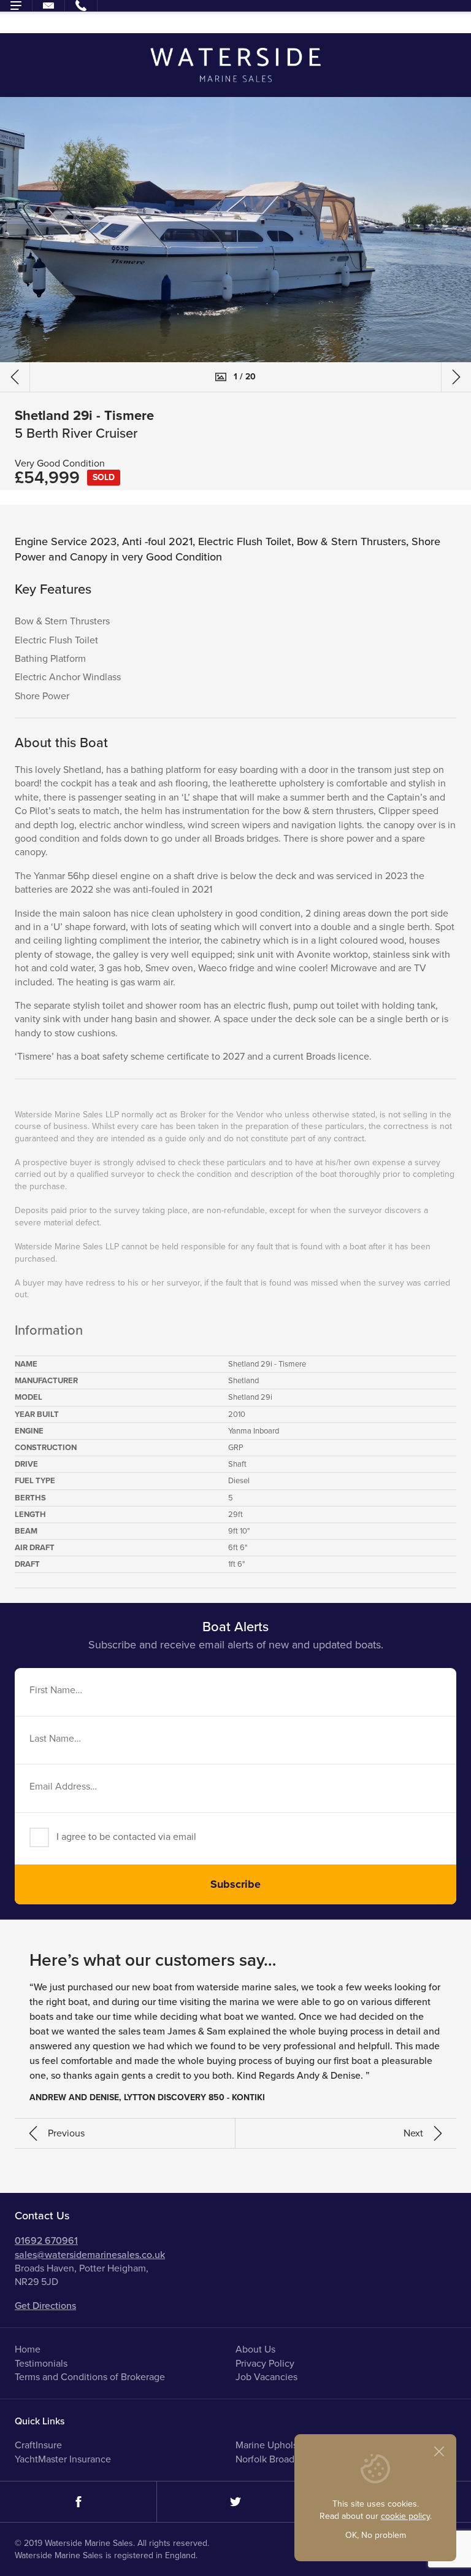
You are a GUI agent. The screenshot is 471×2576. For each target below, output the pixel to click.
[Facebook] (78, 2502)
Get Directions (45, 2306)
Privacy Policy (265, 2364)
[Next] (456, 377)
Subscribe (235, 1884)
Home (28, 2349)
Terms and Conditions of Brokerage (90, 2377)
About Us (255, 2349)
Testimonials (41, 2364)
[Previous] (15, 377)
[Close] (439, 2451)
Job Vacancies (266, 2377)
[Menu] (16, 6)
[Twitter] (235, 2502)
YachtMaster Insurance (63, 2459)
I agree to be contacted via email (126, 1837)
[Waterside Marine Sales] (236, 65)
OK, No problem (376, 2535)
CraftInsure (38, 2445)
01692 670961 (46, 2241)
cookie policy (405, 2516)
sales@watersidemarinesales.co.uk (90, 2255)
